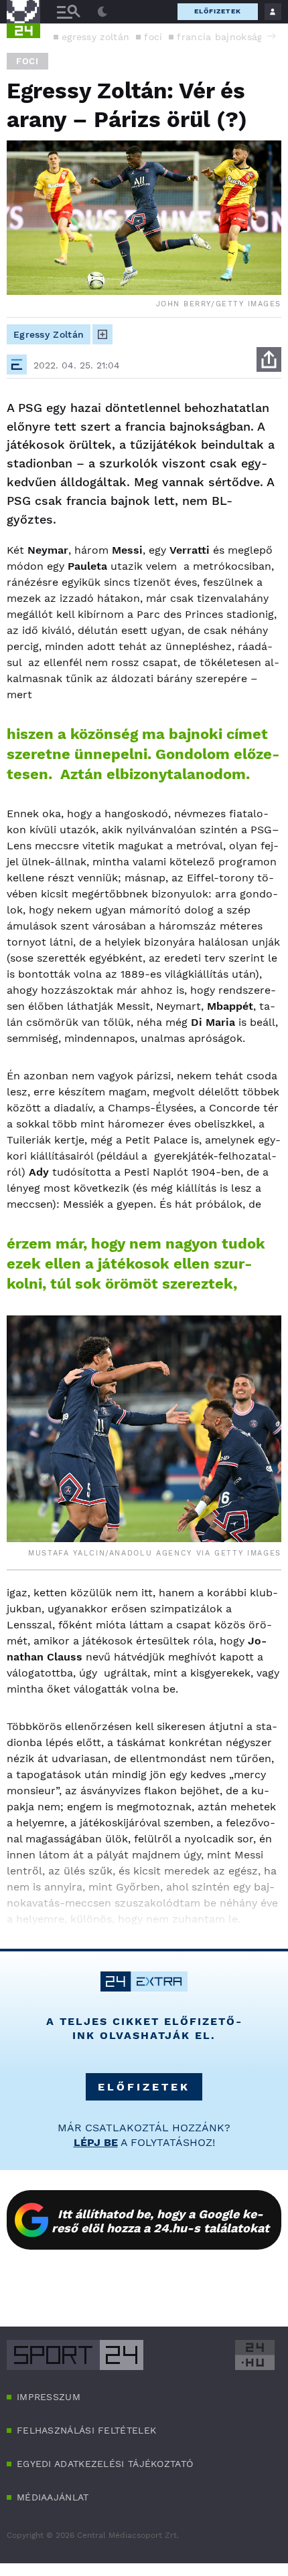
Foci (27, 61)
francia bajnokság (219, 37)
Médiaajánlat (53, 2497)
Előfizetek (218, 11)
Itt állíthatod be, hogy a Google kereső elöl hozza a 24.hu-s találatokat (160, 2221)
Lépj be (96, 2142)
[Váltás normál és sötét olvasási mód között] (102, 12)
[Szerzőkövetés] (102, 334)
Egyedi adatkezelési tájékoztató (105, 2464)
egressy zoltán (95, 37)
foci (153, 37)
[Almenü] (68, 12)
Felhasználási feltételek (86, 2430)
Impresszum (49, 2397)
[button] (271, 36)
